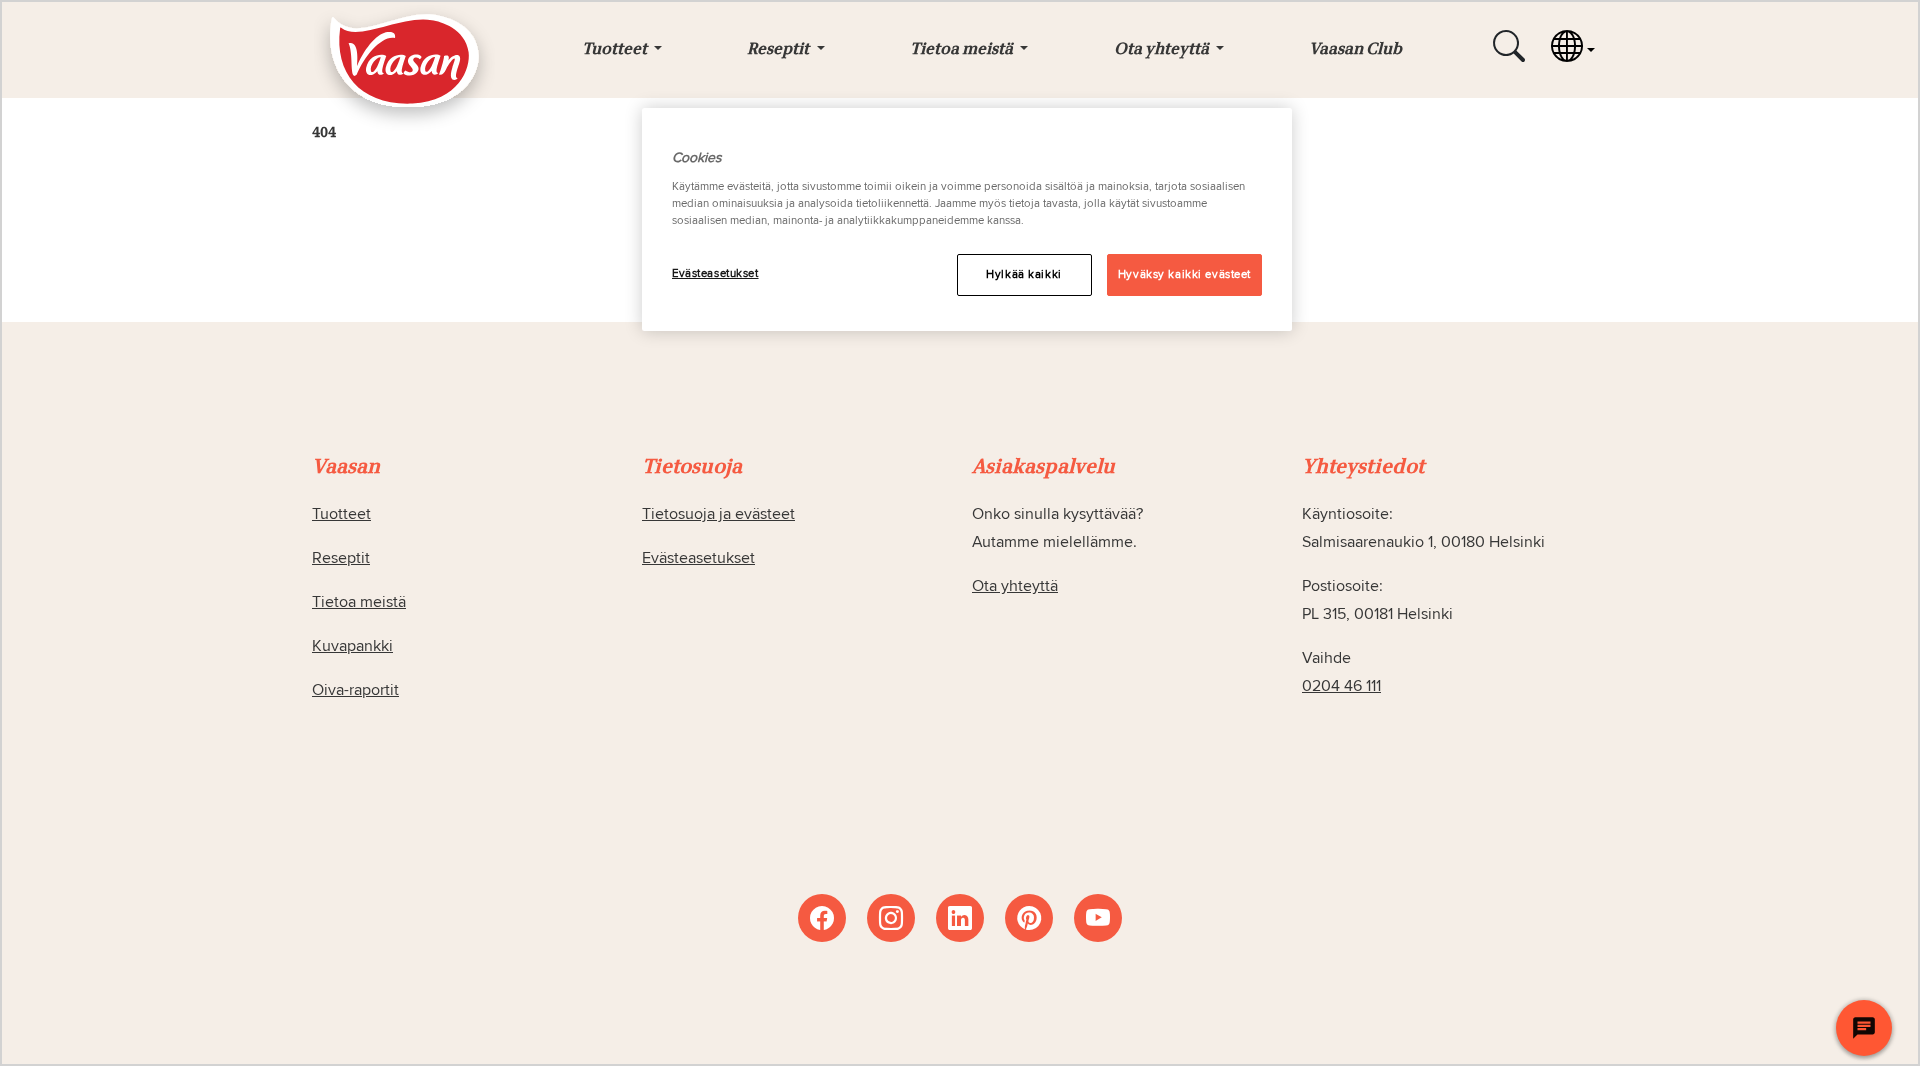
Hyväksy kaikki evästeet (1184, 274)
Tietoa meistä (359, 602)
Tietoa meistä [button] (963, 50)
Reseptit (341, 558)
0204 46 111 (1341, 686)
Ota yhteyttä (1015, 586)
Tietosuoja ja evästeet (718, 514)
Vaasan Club (1355, 50)
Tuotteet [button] (616, 50)
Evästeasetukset (715, 273)
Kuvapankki (352, 646)
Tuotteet (341, 514)
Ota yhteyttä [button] (1163, 50)
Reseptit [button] (779, 50)
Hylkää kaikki (1023, 274)
